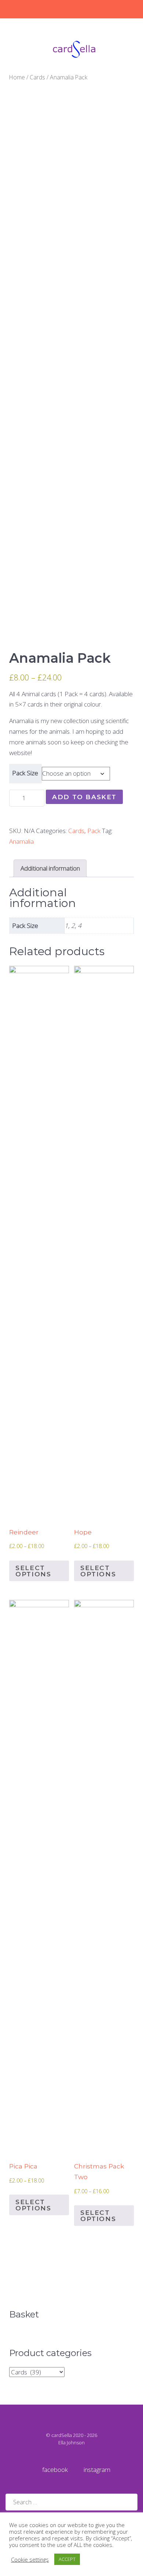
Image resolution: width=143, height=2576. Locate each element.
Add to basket (84, 797)
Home (17, 77)
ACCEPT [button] (67, 2559)
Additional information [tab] (50, 868)
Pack (94, 831)
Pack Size (25, 773)
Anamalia (21, 841)
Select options (33, 1571)
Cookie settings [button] (30, 2559)
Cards (37, 77)
